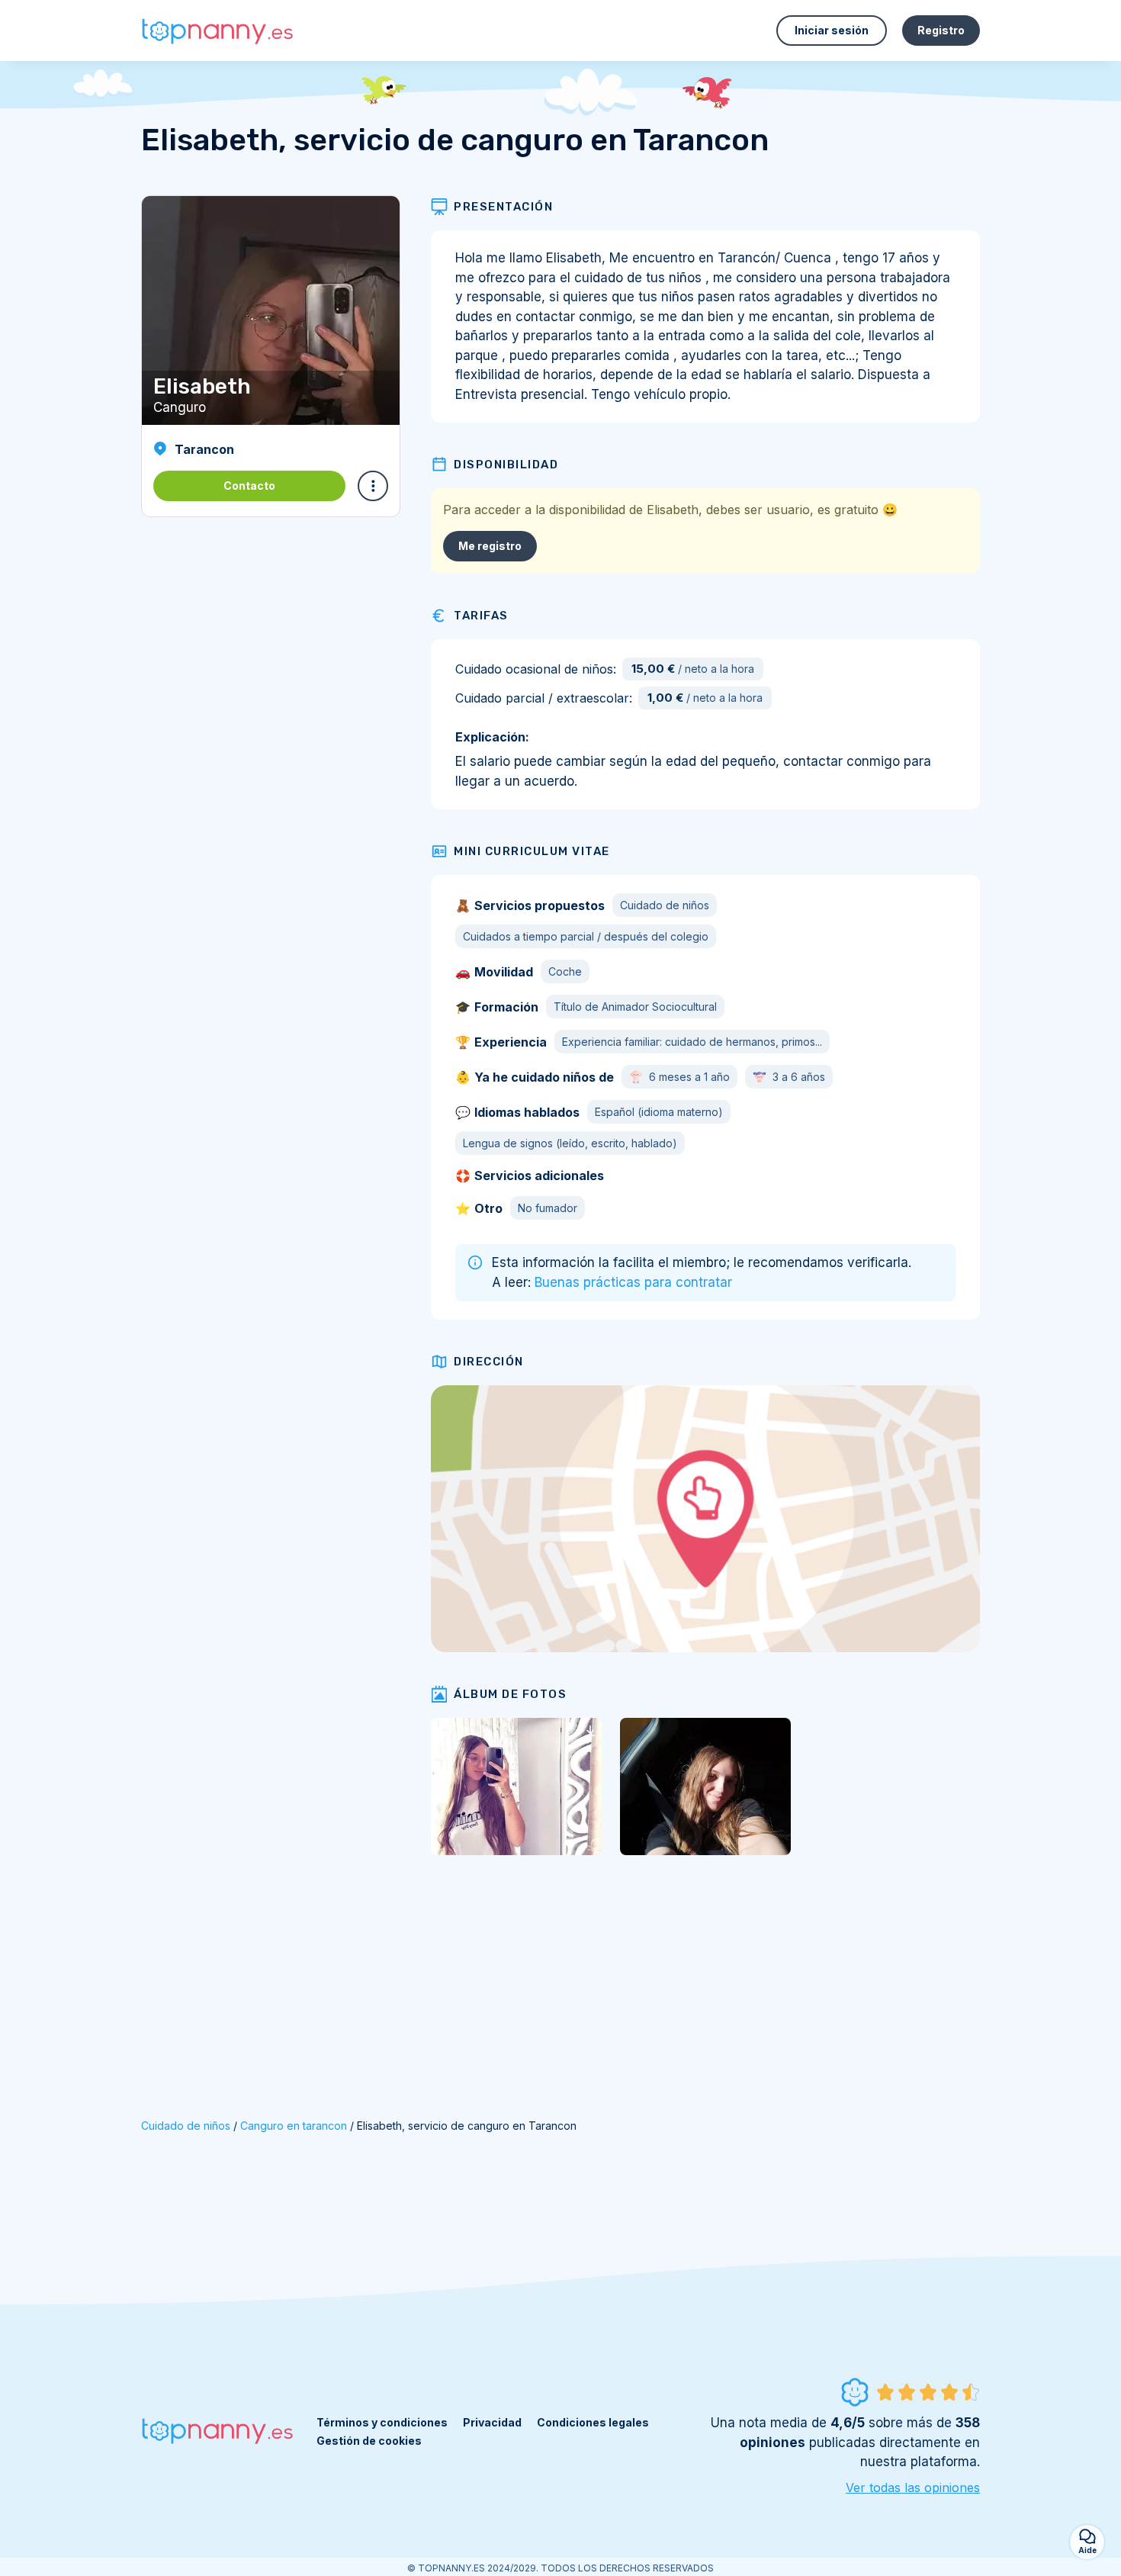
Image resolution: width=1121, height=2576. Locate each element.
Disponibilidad (506, 465)
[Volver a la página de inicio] (217, 31)
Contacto (249, 486)
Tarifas (481, 616)
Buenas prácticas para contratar (633, 1282)
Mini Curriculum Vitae (532, 851)
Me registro (490, 546)
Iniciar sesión (832, 30)
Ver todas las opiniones (913, 2488)
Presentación (503, 207)
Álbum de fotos (510, 1694)
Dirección (489, 1362)
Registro (941, 30)
